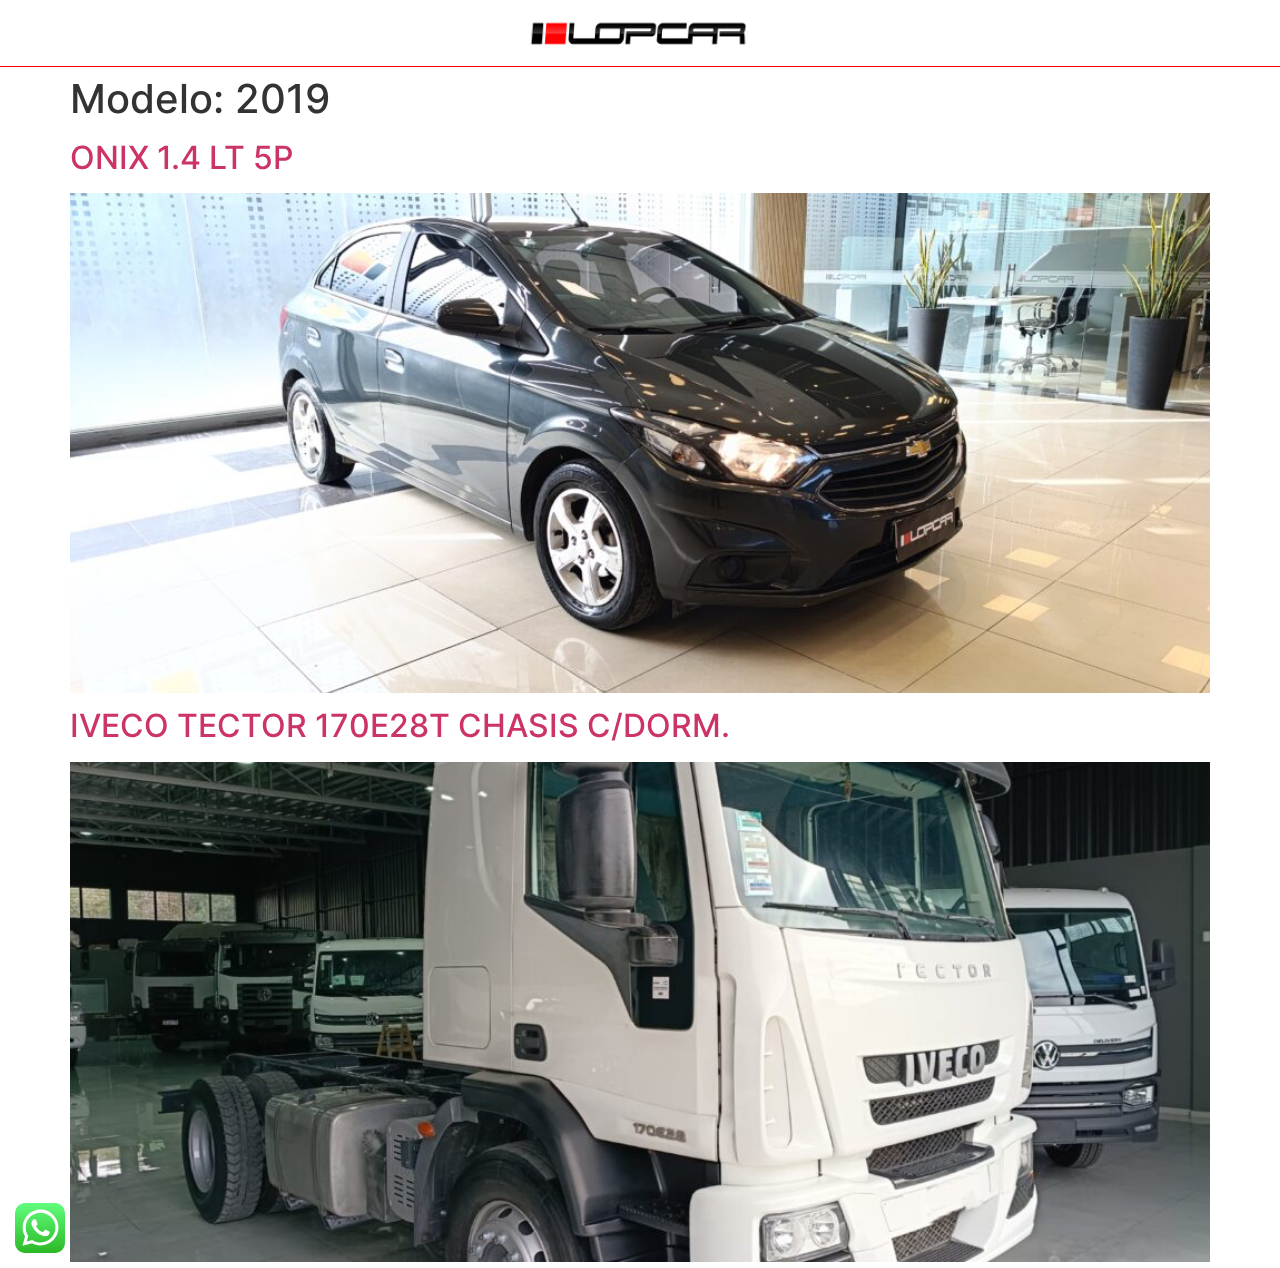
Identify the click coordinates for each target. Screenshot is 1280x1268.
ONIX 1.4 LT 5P (181, 157)
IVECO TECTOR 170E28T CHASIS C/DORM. (400, 725)
